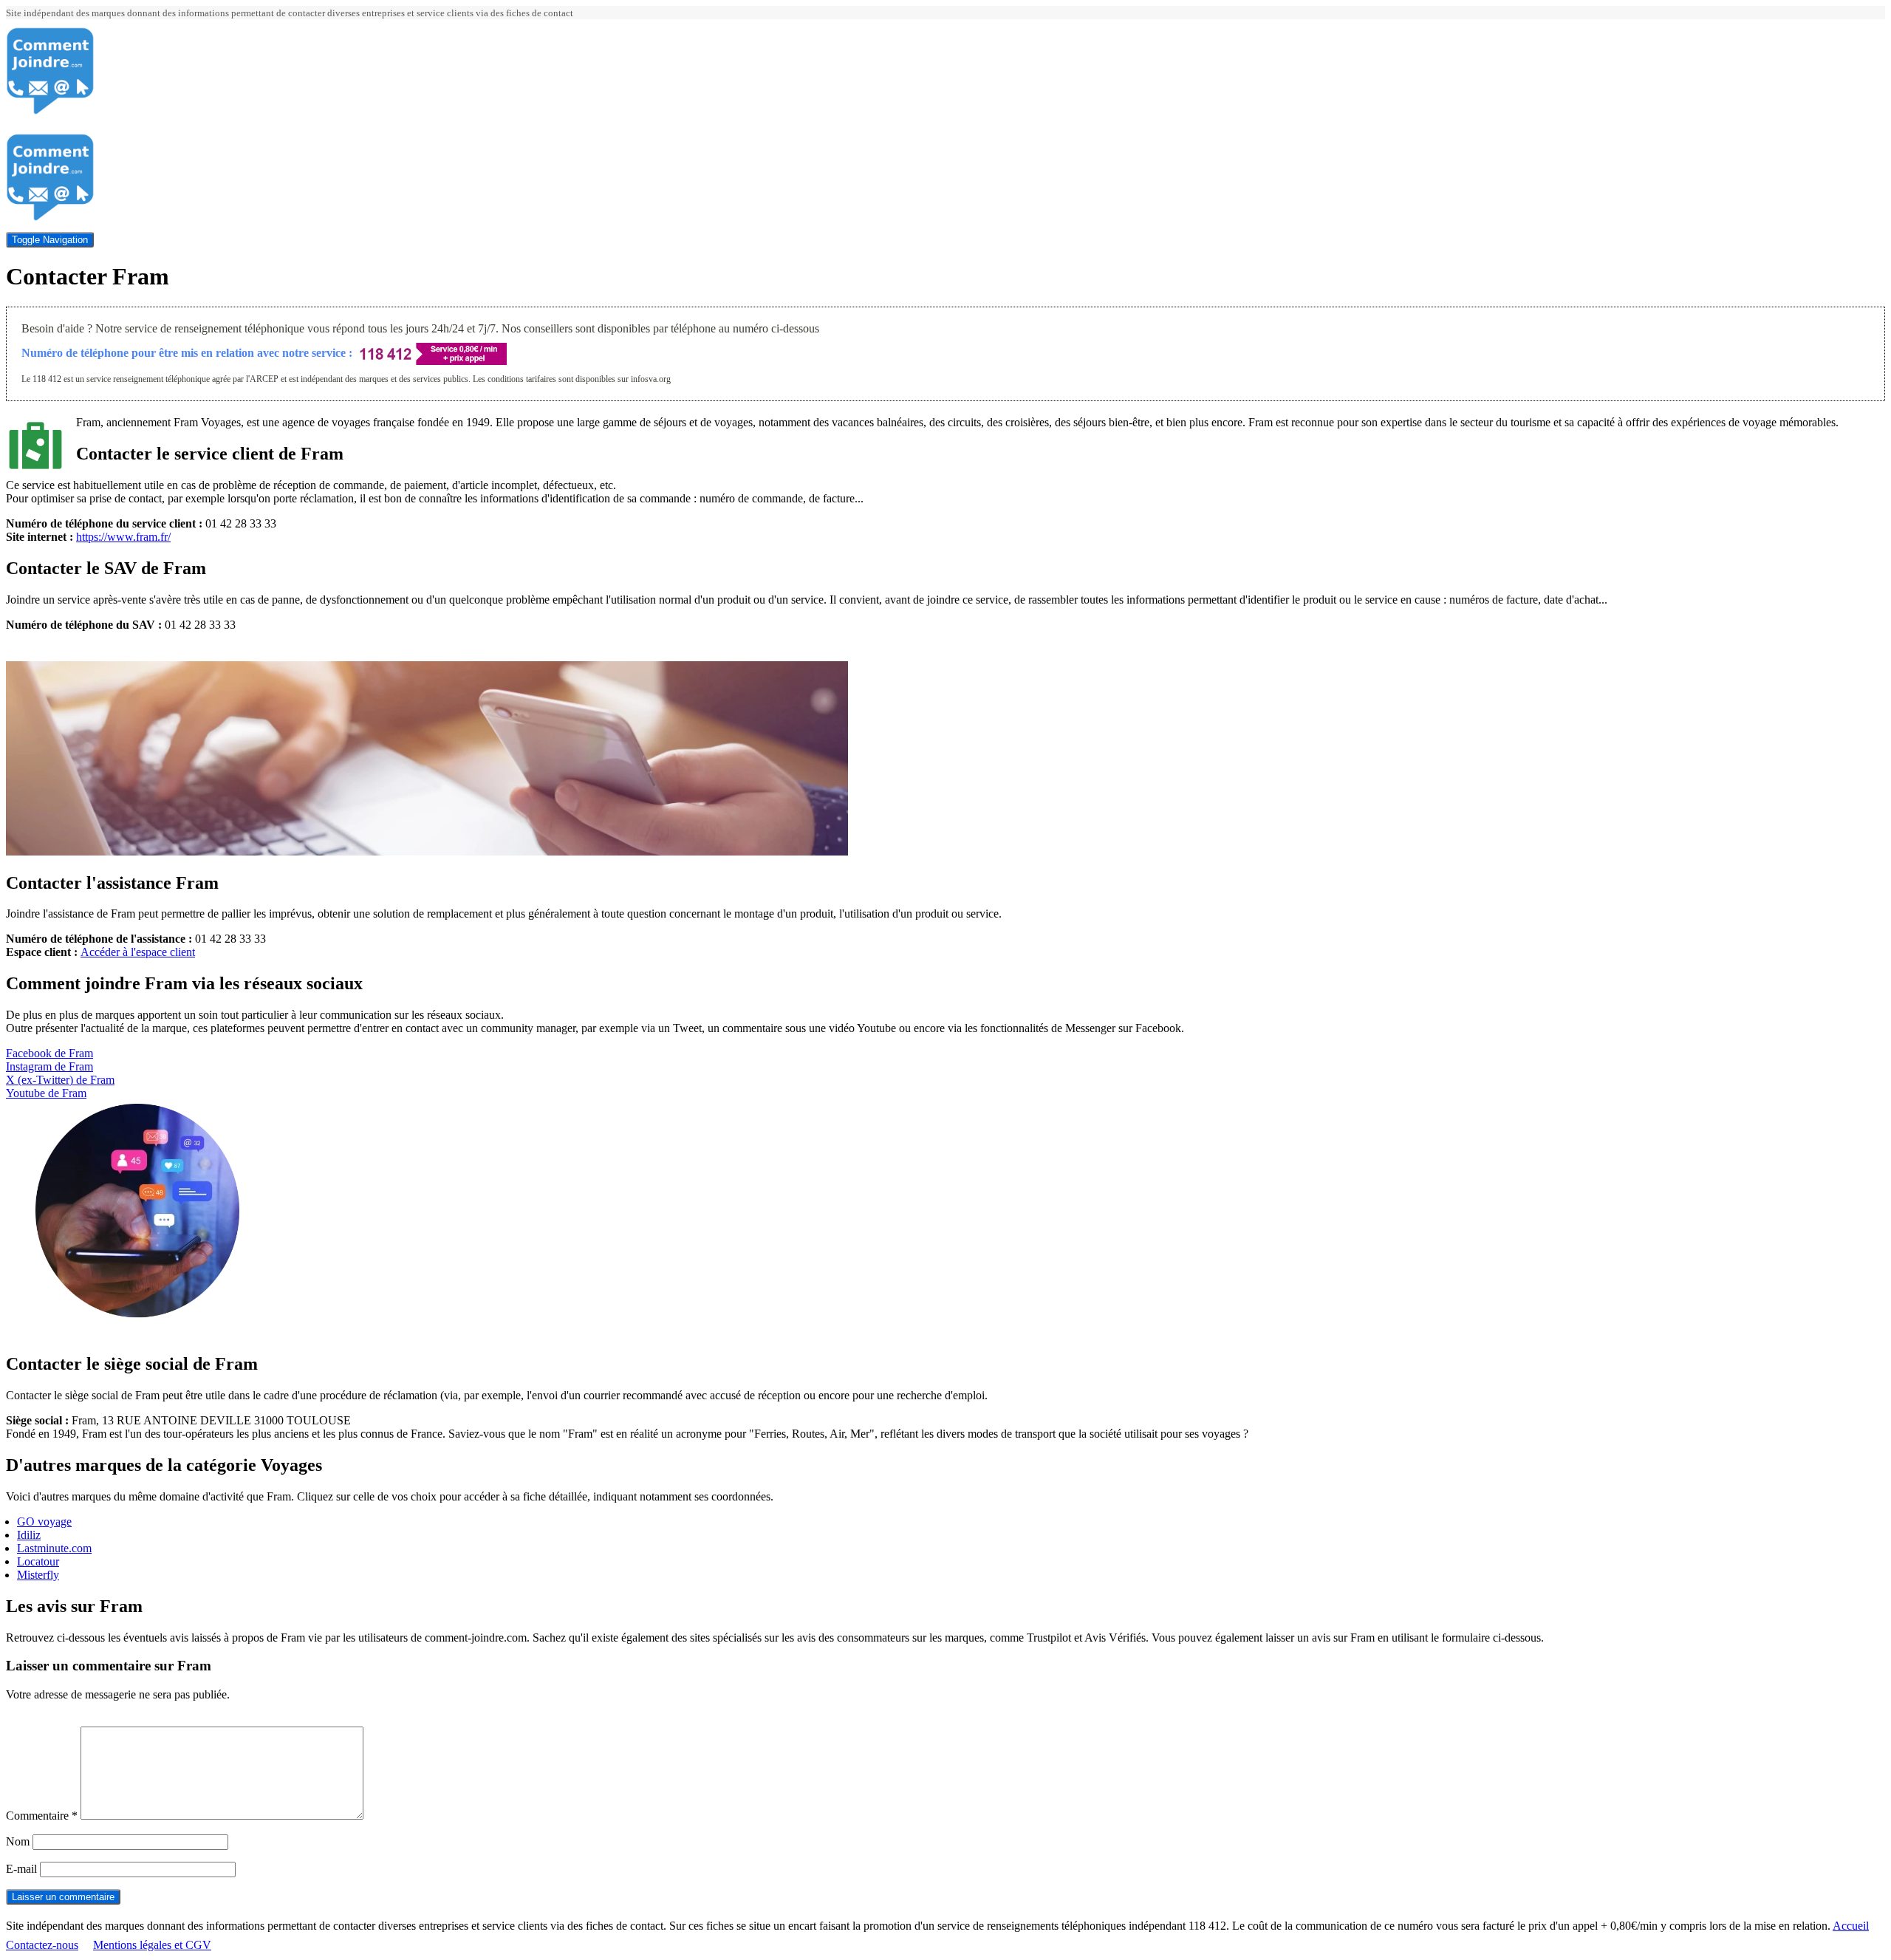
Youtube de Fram (46, 1093)
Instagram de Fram (49, 1066)
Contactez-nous (42, 1945)
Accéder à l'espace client (138, 952)
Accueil (1851, 1926)
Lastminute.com (54, 1548)
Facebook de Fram (49, 1053)
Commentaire (42, 1816)
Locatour (38, 1561)
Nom (18, 1841)
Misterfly (38, 1575)
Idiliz (29, 1535)
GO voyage (44, 1522)
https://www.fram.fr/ (123, 537)
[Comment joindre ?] (50, 111)
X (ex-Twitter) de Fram (60, 1080)
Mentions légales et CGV (152, 1945)
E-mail (21, 1869)
